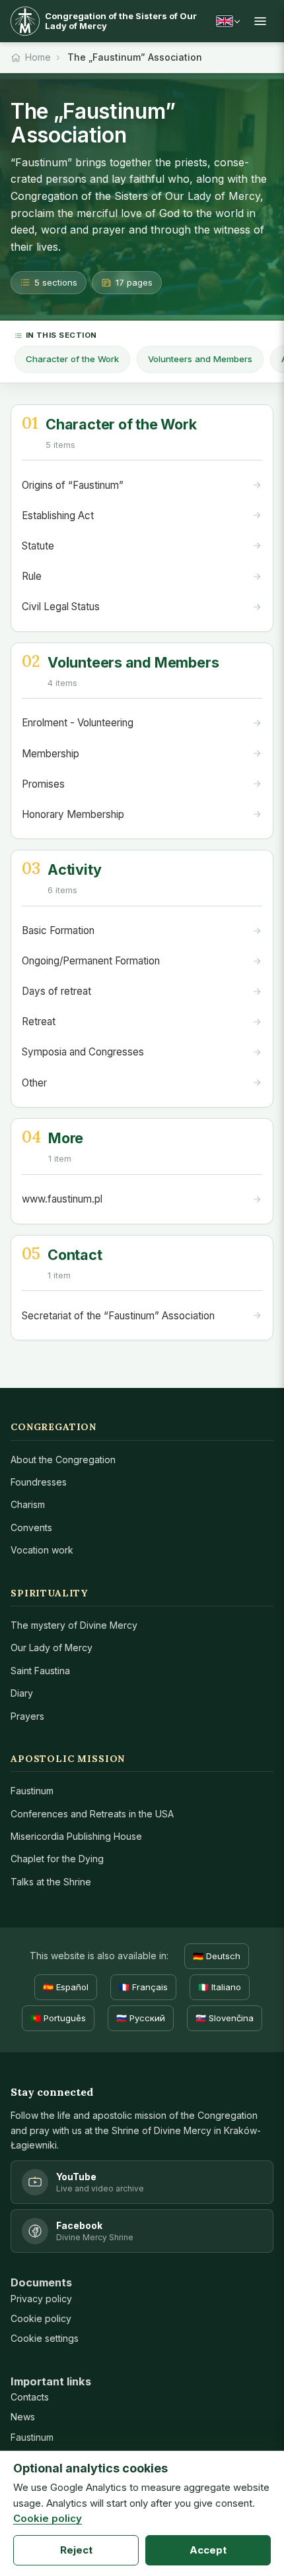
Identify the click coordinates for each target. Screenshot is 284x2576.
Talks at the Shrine (51, 1882)
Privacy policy (41, 2299)
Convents (31, 1527)
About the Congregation (63, 1460)
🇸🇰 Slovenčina (225, 2018)
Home (38, 57)
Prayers (27, 1716)
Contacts (30, 2397)
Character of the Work (72, 359)
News (23, 2417)
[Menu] (260, 21)
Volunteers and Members (200, 359)
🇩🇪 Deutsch (217, 1956)
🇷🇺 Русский (141, 2018)
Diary (22, 1693)
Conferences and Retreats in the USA (92, 1814)
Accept (208, 2550)
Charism (28, 1504)
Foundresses (39, 1482)
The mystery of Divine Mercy (74, 1625)
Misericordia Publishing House (76, 1836)
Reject (76, 2550)
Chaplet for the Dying (57, 1859)
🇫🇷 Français (143, 1987)
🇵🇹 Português (58, 2018)
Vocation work (42, 1550)
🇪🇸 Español (66, 1987)
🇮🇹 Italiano (220, 1987)
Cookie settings (45, 2338)
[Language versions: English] (228, 21)
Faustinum (32, 1791)
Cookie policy (41, 2318)
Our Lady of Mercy (52, 1648)
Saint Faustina (40, 1671)
